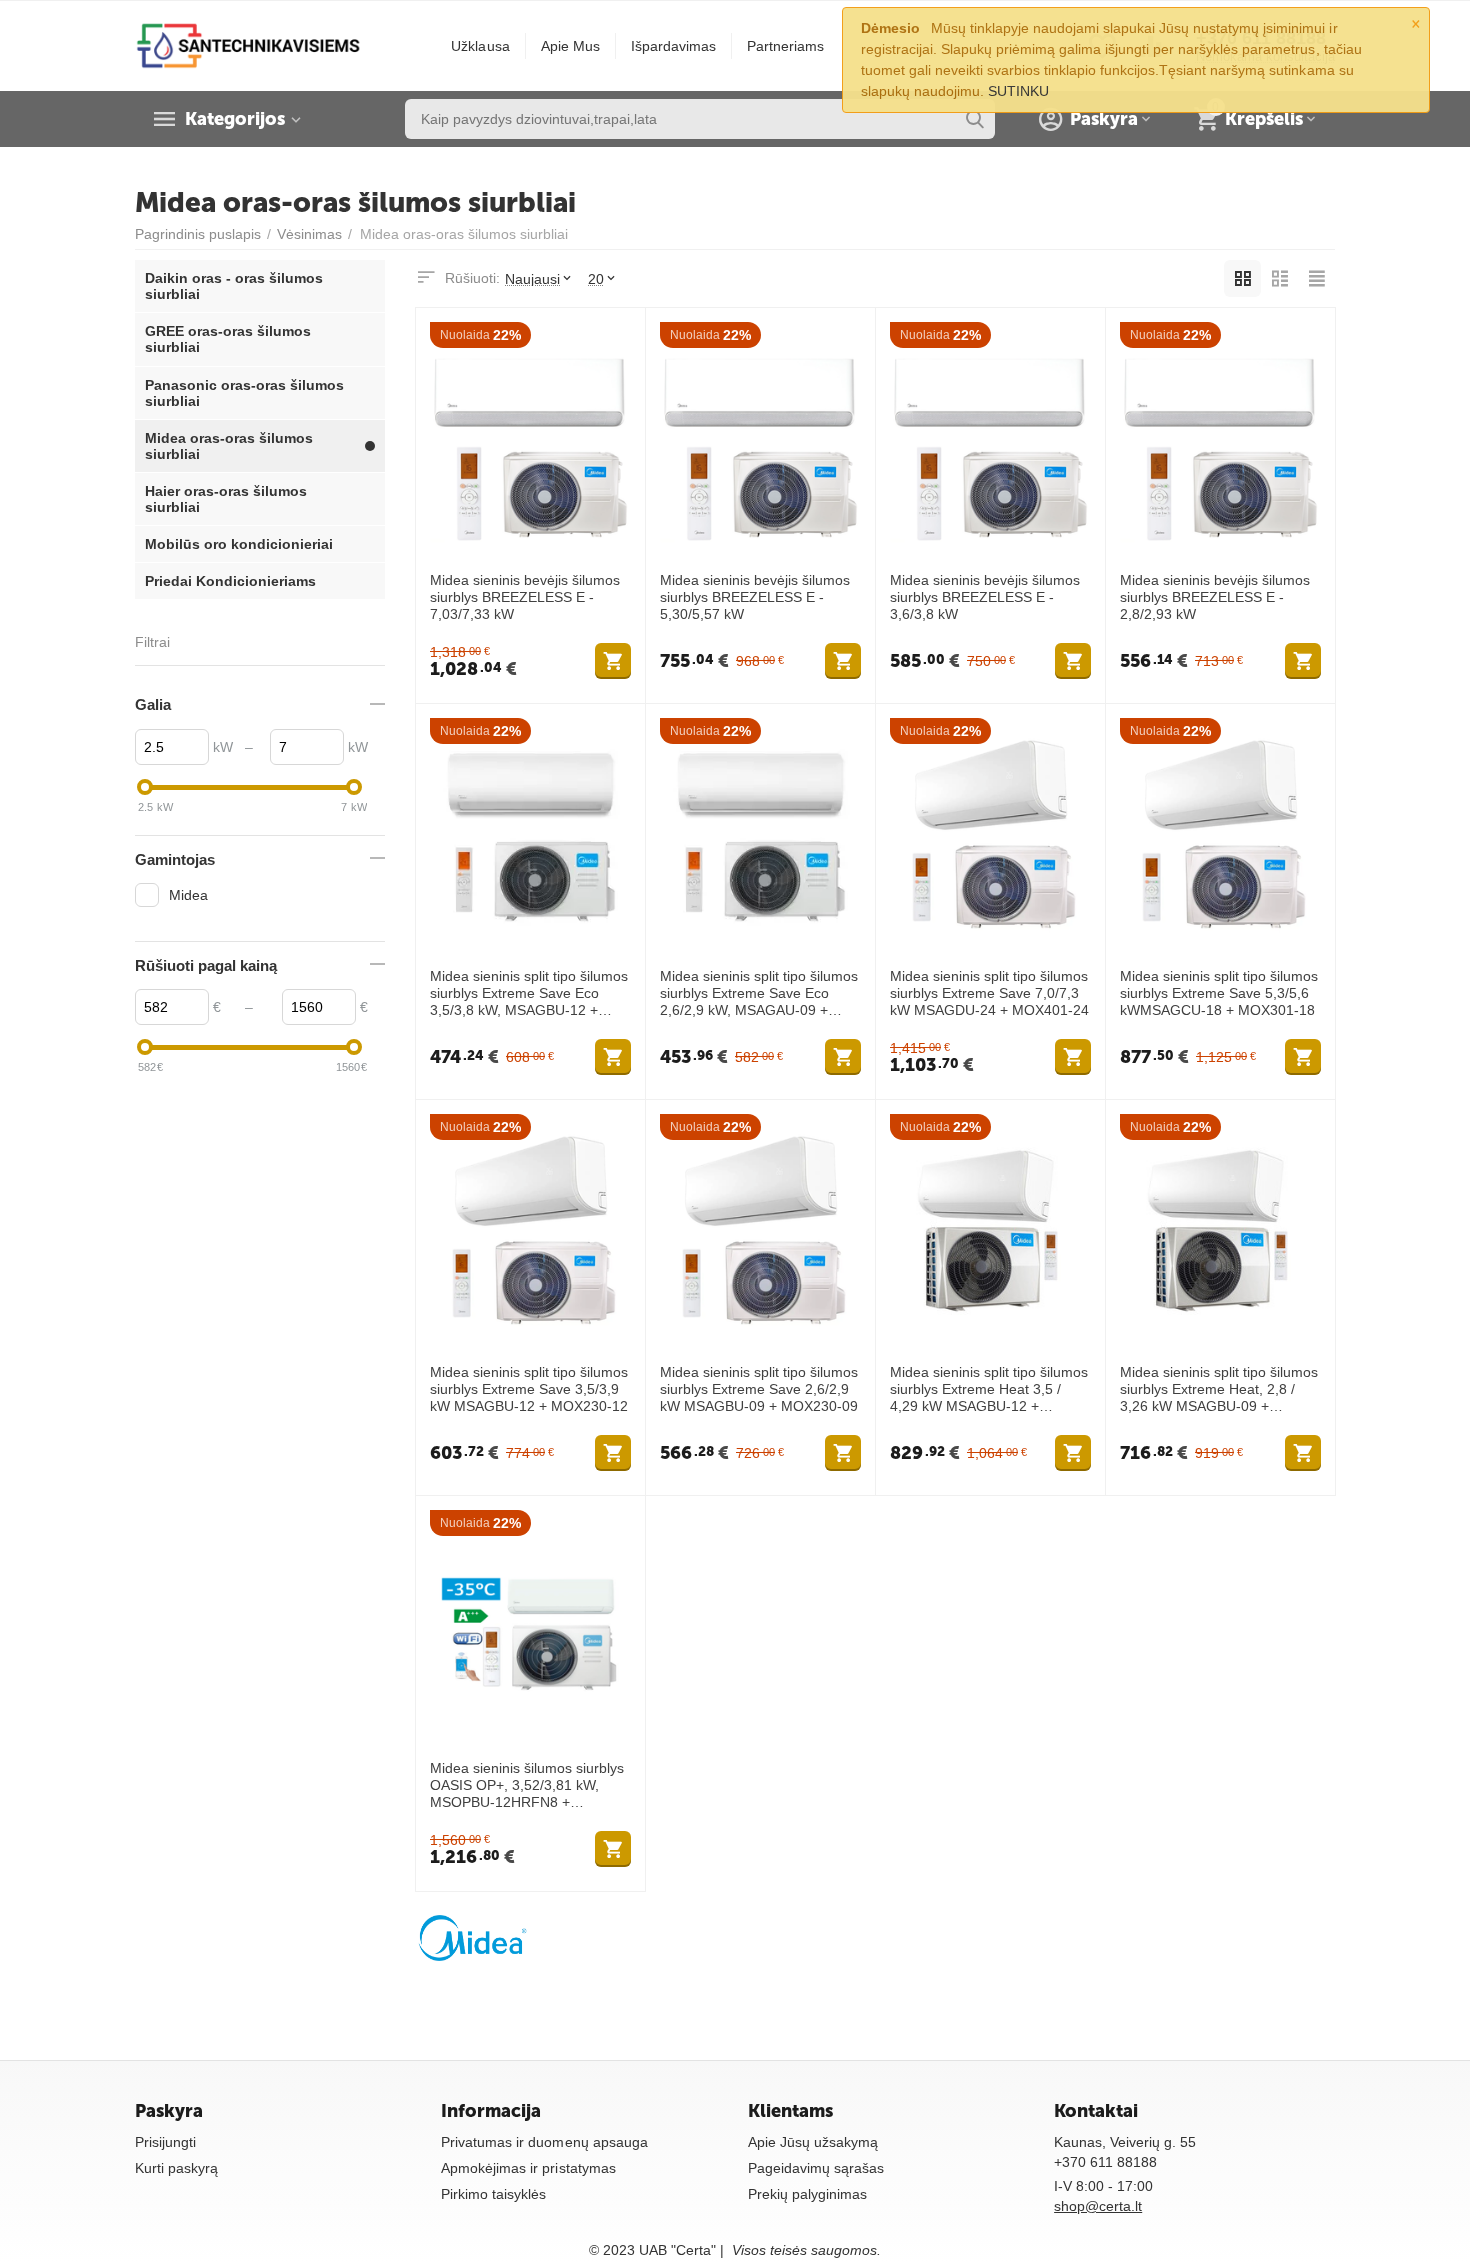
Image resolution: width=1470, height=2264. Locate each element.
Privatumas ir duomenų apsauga (544, 2142)
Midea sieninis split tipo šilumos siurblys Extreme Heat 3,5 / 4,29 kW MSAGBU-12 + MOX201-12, (989, 1389)
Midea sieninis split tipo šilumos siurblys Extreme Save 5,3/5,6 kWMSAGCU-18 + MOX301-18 (1219, 993)
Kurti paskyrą (176, 2168)
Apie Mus (570, 46)
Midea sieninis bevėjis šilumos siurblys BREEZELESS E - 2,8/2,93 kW (1215, 597)
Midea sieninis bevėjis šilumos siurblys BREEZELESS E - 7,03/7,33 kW (525, 597)
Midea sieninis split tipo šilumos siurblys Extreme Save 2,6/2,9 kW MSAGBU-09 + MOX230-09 (759, 1389)
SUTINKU (1018, 91)
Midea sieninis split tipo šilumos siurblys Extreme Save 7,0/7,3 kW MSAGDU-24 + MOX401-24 (989, 993)
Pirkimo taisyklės (493, 2194)
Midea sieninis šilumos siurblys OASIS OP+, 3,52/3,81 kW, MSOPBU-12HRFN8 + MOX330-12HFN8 (527, 1785)
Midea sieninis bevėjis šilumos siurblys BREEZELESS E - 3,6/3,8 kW (985, 597)
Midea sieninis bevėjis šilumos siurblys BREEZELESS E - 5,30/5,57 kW (755, 597)
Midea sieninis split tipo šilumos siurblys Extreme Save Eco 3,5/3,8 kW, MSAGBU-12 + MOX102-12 (529, 993)
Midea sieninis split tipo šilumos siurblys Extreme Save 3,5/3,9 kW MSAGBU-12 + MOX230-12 (529, 1389)
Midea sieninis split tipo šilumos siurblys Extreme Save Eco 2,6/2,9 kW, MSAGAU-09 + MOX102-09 (759, 993)
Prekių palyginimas (807, 2194)
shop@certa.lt (1098, 2206)
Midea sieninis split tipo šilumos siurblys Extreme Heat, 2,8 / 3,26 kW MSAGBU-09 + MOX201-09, (1219, 1389)
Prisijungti (165, 2142)
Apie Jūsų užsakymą (813, 2142)
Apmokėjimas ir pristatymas (528, 2168)
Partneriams (785, 46)
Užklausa (480, 46)
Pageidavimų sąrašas (816, 2168)
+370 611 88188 (1105, 2162)
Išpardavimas (673, 46)
